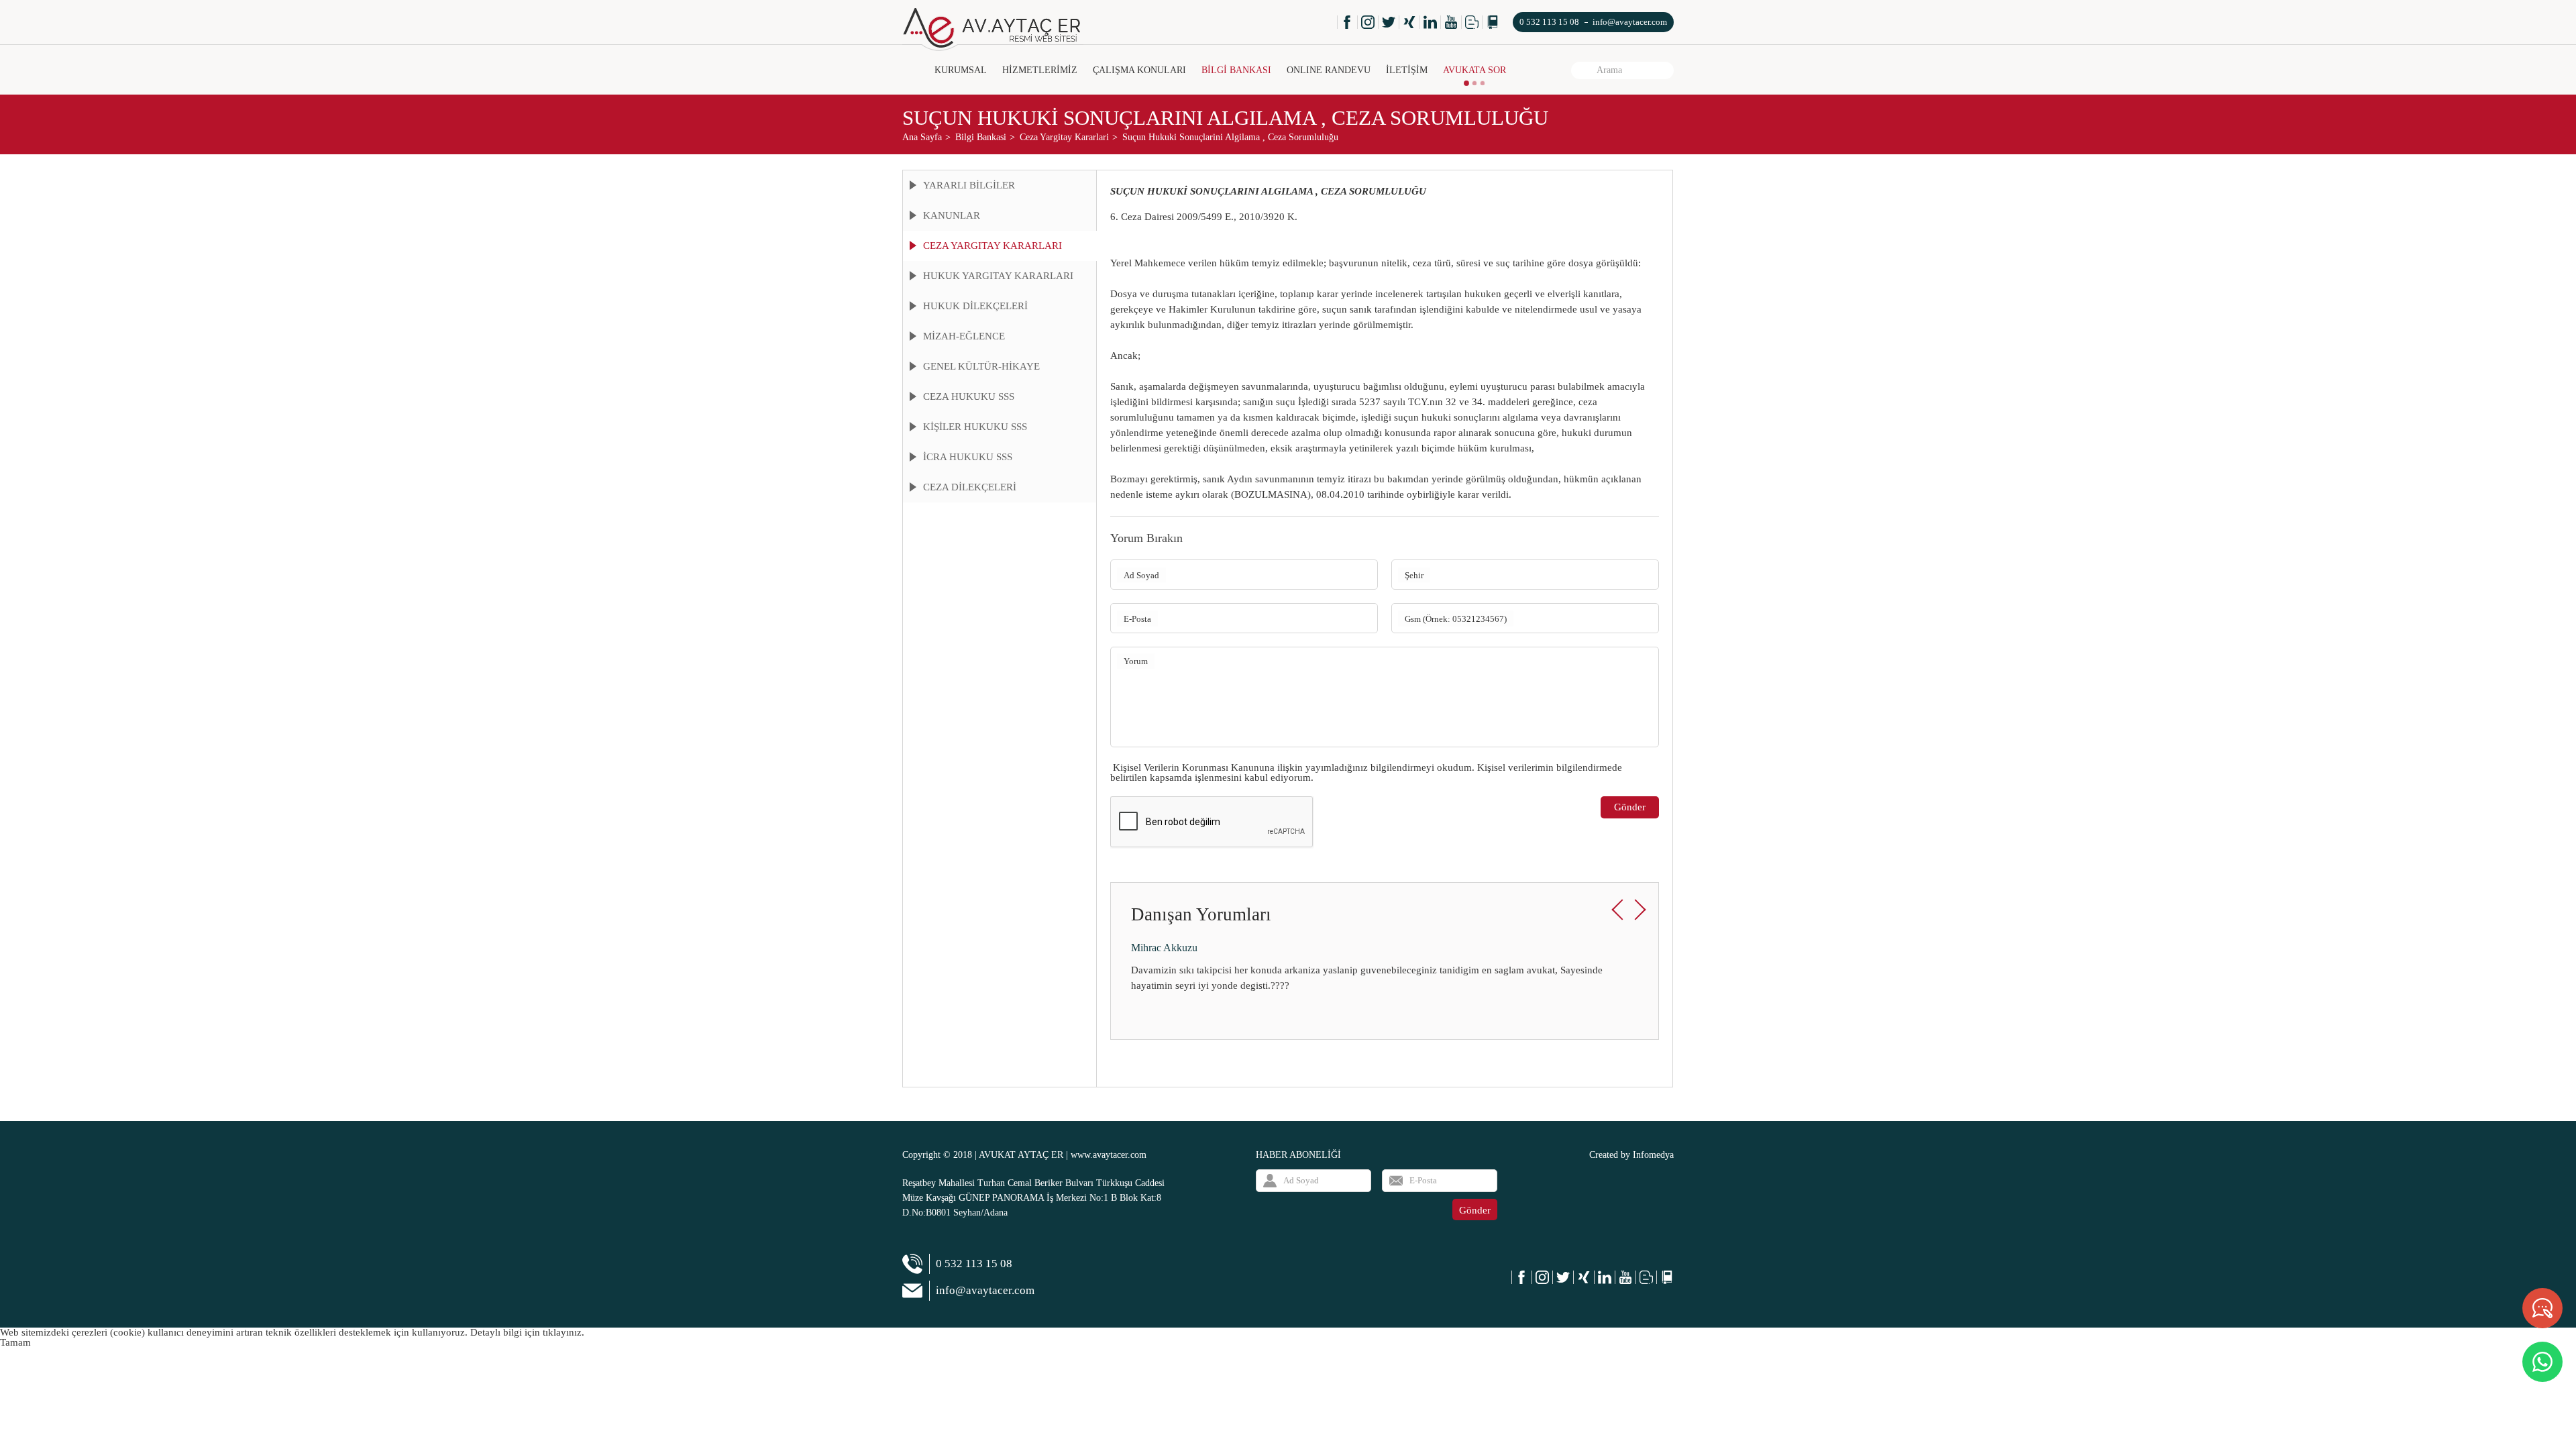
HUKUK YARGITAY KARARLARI (998, 276)
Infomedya (1653, 1155)
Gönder (1630, 807)
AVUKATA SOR (1474, 70)
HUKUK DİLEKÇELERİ (975, 306)
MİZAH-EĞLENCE (964, 336)
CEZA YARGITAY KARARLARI (992, 246)
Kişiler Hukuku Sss (975, 427)
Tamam (15, 1342)
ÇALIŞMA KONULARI (1139, 70)
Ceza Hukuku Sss (969, 396)
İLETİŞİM (1407, 70)
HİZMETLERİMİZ (1040, 70)
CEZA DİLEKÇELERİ (970, 487)
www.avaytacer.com (1109, 1155)
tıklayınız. (563, 1332)
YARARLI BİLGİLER (969, 185)
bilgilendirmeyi (1402, 767)
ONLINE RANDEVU (1329, 70)
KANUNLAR (952, 215)
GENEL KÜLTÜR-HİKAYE (981, 366)
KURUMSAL (961, 70)
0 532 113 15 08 (1549, 22)
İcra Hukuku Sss (968, 457)
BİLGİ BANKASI (1236, 70)
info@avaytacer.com (1630, 22)
